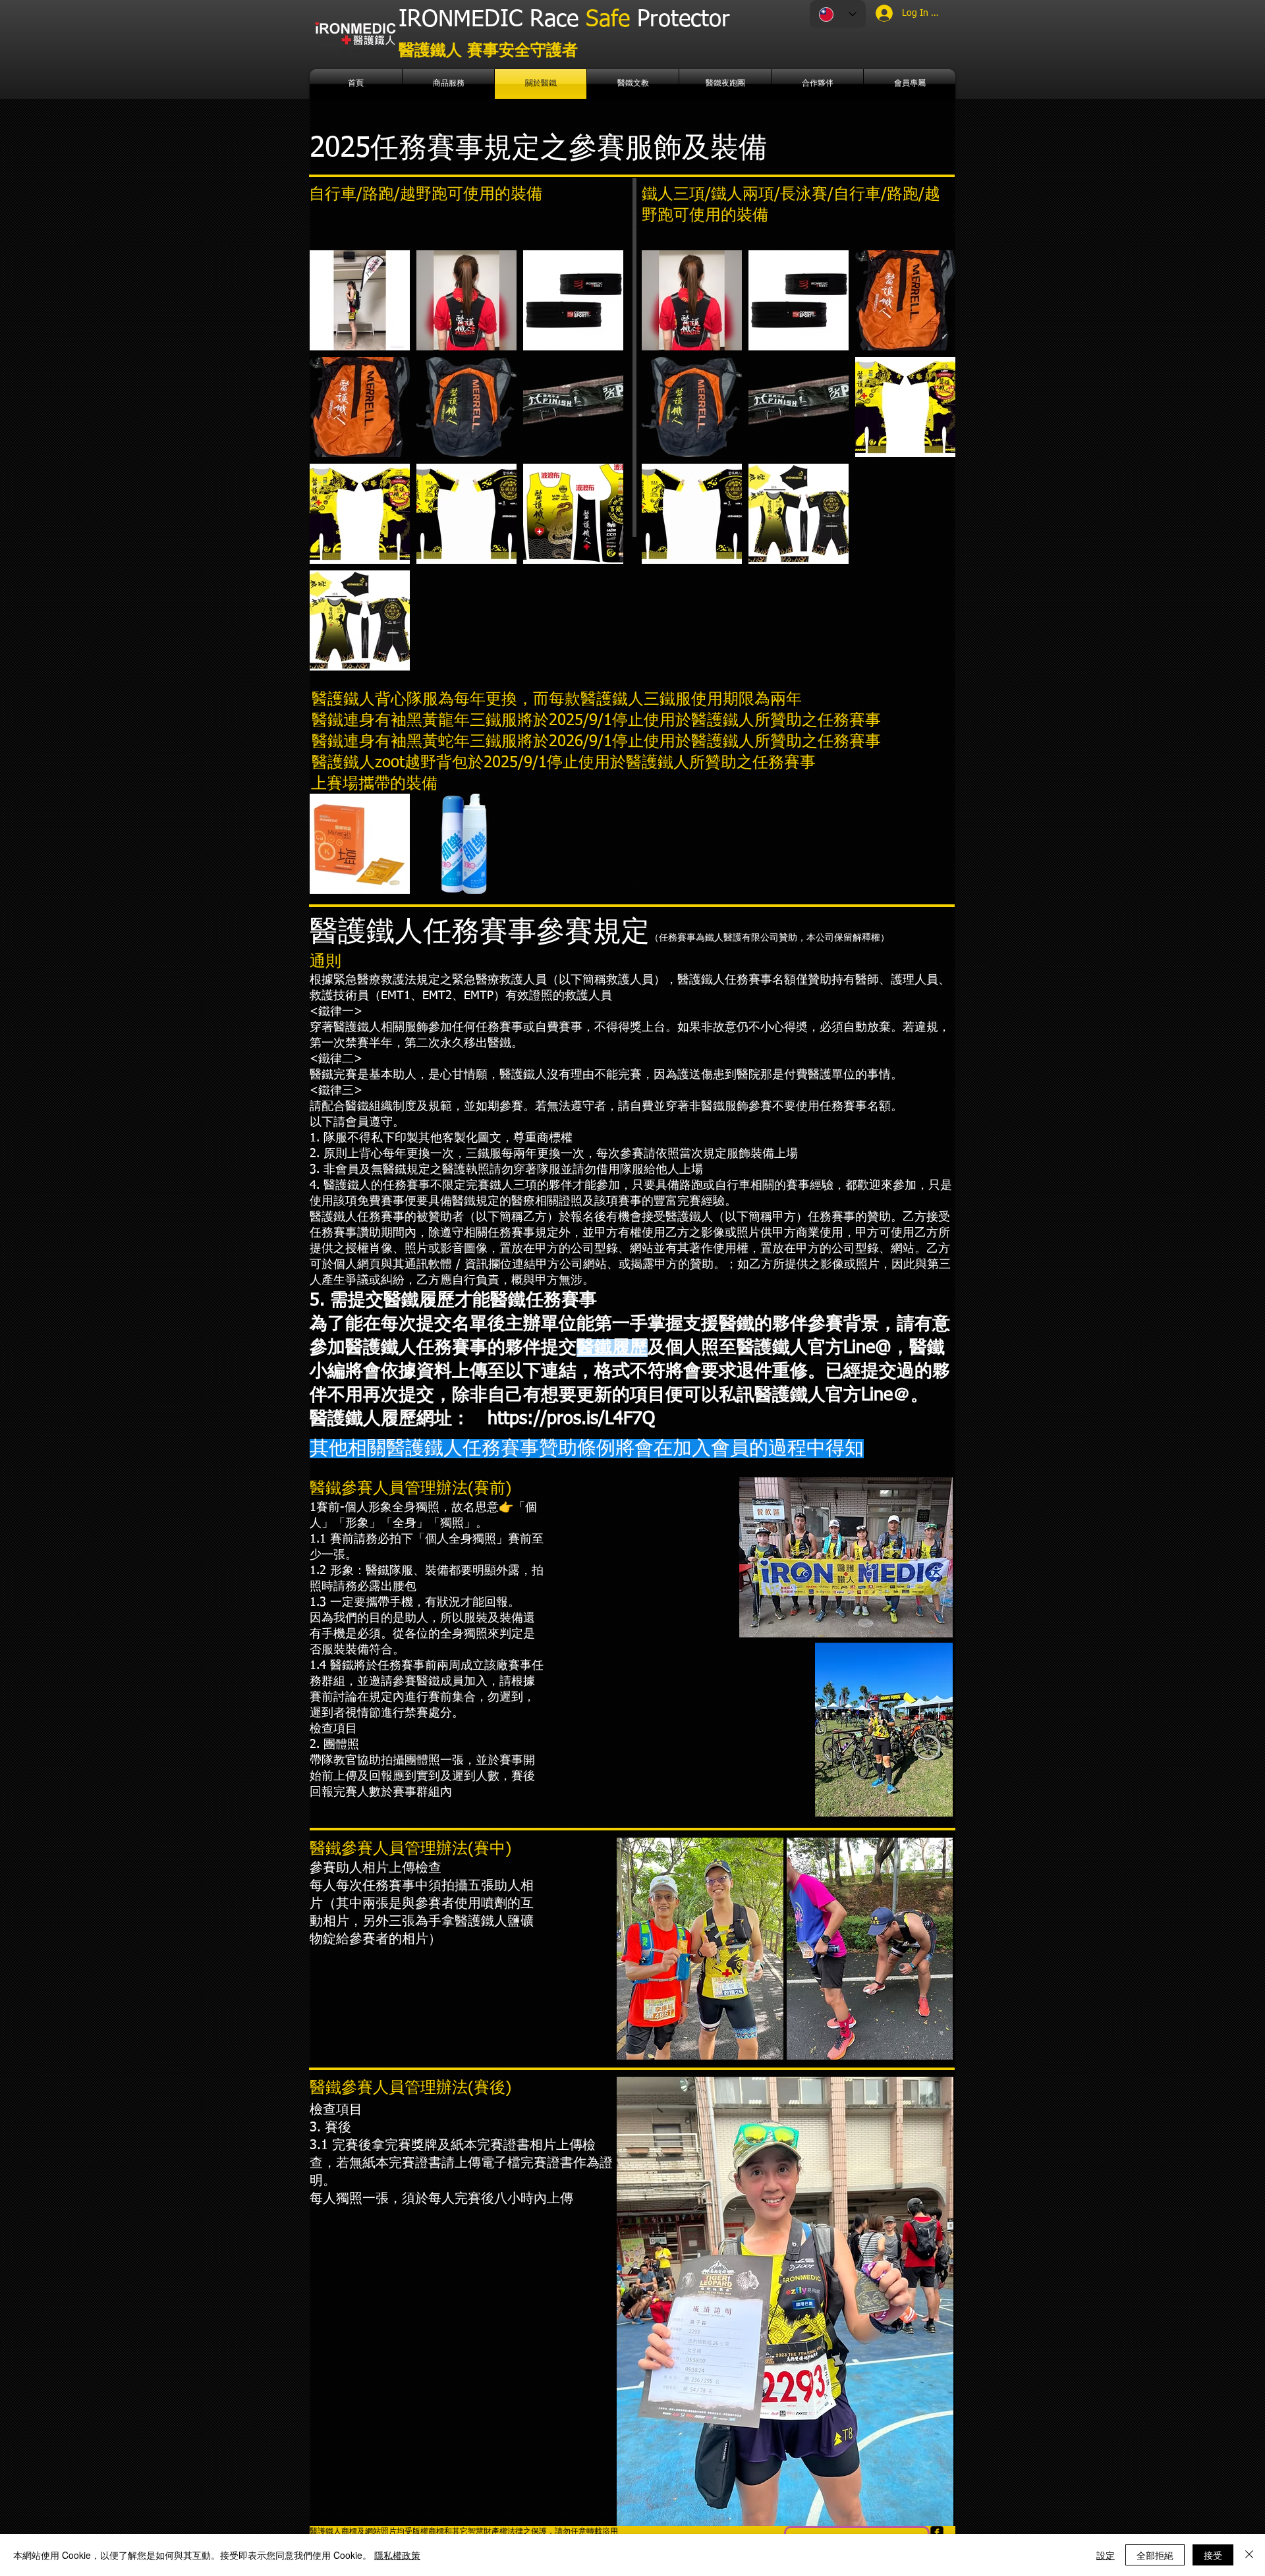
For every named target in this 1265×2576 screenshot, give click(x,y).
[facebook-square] (937, 2533)
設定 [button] (1106, 2555)
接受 (1213, 2555)
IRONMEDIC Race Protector (564, 20)
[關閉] (1249, 2555)
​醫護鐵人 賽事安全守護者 (488, 51)
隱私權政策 (397, 2555)
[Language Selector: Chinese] (838, 14)
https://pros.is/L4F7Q (571, 1419)
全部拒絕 (1155, 2555)
